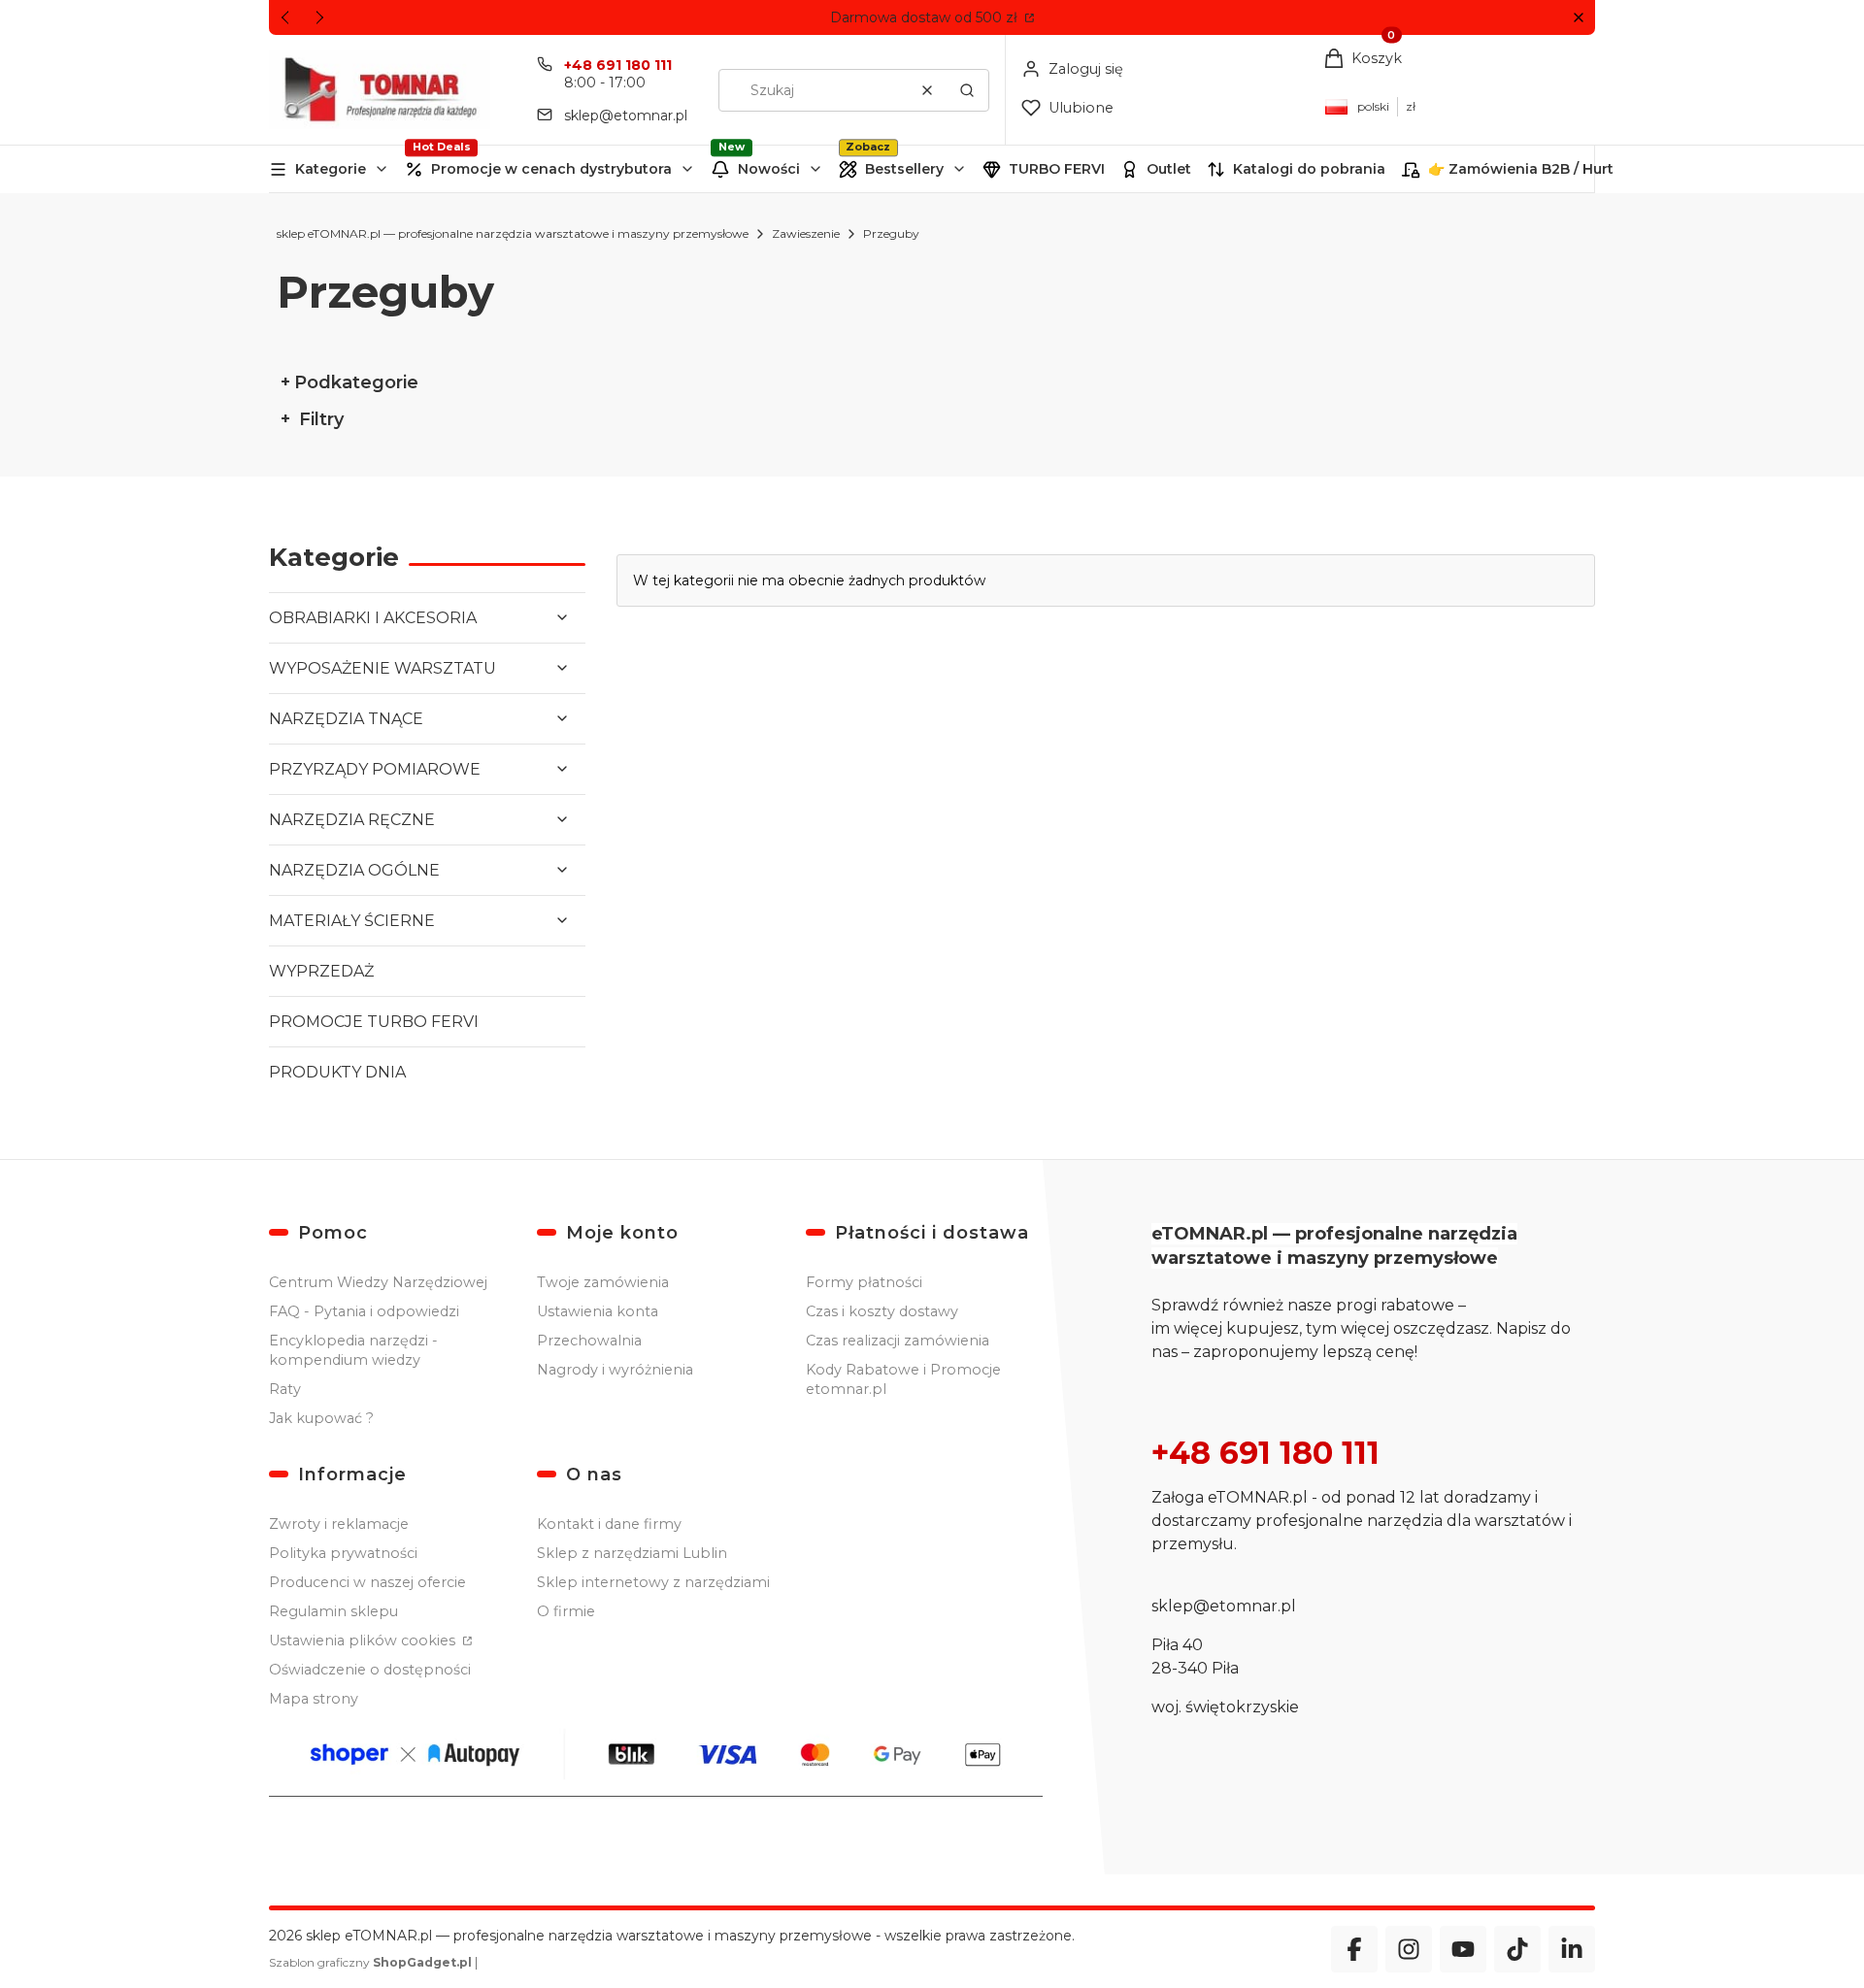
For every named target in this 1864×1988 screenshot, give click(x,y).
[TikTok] (1517, 1949)
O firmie (566, 1611)
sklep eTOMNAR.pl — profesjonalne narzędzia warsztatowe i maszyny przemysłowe (513, 233)
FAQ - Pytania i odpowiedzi (364, 1311)
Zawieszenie (806, 233)
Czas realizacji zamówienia (898, 1341)
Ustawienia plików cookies (364, 1640)
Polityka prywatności (343, 1553)
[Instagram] (1409, 1949)
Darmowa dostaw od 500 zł (926, 17)
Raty (285, 1389)
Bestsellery (904, 169)
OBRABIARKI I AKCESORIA (373, 618)
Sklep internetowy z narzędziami (653, 1582)
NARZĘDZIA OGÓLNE (354, 870)
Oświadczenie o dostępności (370, 1670)
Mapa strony (314, 1699)
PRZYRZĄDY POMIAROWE (375, 769)
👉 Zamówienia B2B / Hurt (1521, 169)
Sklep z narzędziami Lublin (632, 1553)
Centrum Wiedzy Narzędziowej (378, 1282)
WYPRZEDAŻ (321, 971)
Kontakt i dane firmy (609, 1524)
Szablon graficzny (370, 1962)
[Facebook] (1354, 1949)
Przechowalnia (589, 1341)
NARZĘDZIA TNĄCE (346, 719)
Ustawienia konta (598, 1311)
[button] (1578, 18)
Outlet (1169, 169)
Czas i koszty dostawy (882, 1311)
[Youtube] (1463, 1949)
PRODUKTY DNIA (337, 1072)
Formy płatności (864, 1282)
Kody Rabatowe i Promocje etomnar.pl (903, 1379)
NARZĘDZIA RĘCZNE (352, 820)
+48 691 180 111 (618, 65)
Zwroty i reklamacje (339, 1524)
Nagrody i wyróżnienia (615, 1370)
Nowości (769, 169)
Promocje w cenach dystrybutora (551, 169)
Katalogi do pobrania (1309, 169)
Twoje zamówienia (603, 1282)
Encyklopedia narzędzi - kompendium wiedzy (353, 1350)
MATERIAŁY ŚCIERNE (352, 921)
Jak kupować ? (321, 1418)
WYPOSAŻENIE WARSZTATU (383, 668)
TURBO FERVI (1057, 169)
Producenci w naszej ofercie (367, 1582)
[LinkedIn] (1572, 1949)
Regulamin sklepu (333, 1611)
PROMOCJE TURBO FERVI (374, 1022)
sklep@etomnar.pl (626, 116)
